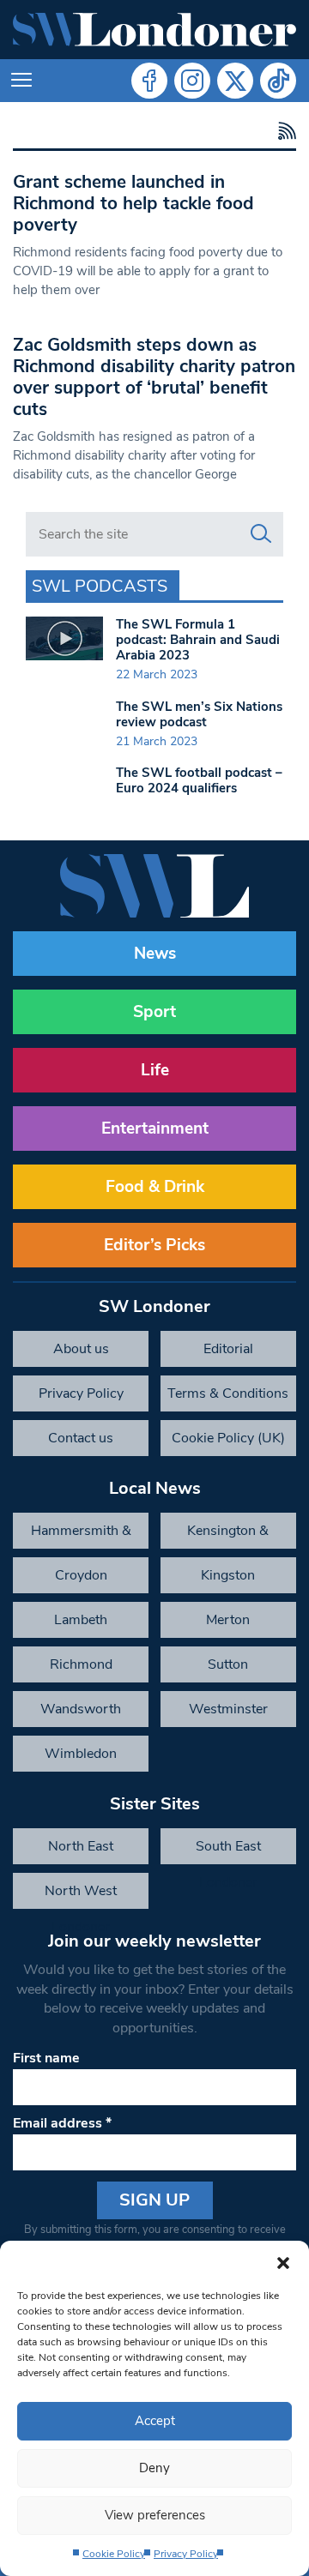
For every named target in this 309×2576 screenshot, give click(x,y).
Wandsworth (81, 1709)
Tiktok (278, 81)
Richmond (81, 1664)
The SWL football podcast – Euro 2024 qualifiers (199, 780)
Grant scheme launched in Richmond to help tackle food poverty (133, 203)
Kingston (228, 1575)
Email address (62, 2123)
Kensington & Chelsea (228, 1535)
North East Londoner (81, 1851)
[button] (283, 2262)
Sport (154, 1012)
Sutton (228, 1664)
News (155, 954)
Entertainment (155, 1129)
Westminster (228, 1709)
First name (46, 2058)
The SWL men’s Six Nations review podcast (199, 714)
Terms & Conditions (228, 1393)
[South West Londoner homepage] (154, 30)
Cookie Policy (114, 2554)
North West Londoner (81, 1895)
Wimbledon (81, 1754)
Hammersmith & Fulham (81, 1535)
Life (155, 1070)
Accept (155, 2421)
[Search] (261, 534)
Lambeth (81, 1620)
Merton (228, 1620)
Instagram (192, 81)
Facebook (149, 81)
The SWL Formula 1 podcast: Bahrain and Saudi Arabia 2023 (198, 640)
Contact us (81, 1438)
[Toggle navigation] (21, 81)
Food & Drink (155, 1187)
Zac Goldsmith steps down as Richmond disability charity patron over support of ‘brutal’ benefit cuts (154, 377)
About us (81, 1349)
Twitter (235, 81)
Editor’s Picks (154, 1245)
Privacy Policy (186, 2554)
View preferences (155, 2515)
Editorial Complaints (228, 1353)
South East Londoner (228, 1851)
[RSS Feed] (285, 132)
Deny (154, 2468)
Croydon (81, 1575)
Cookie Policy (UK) (228, 1438)
